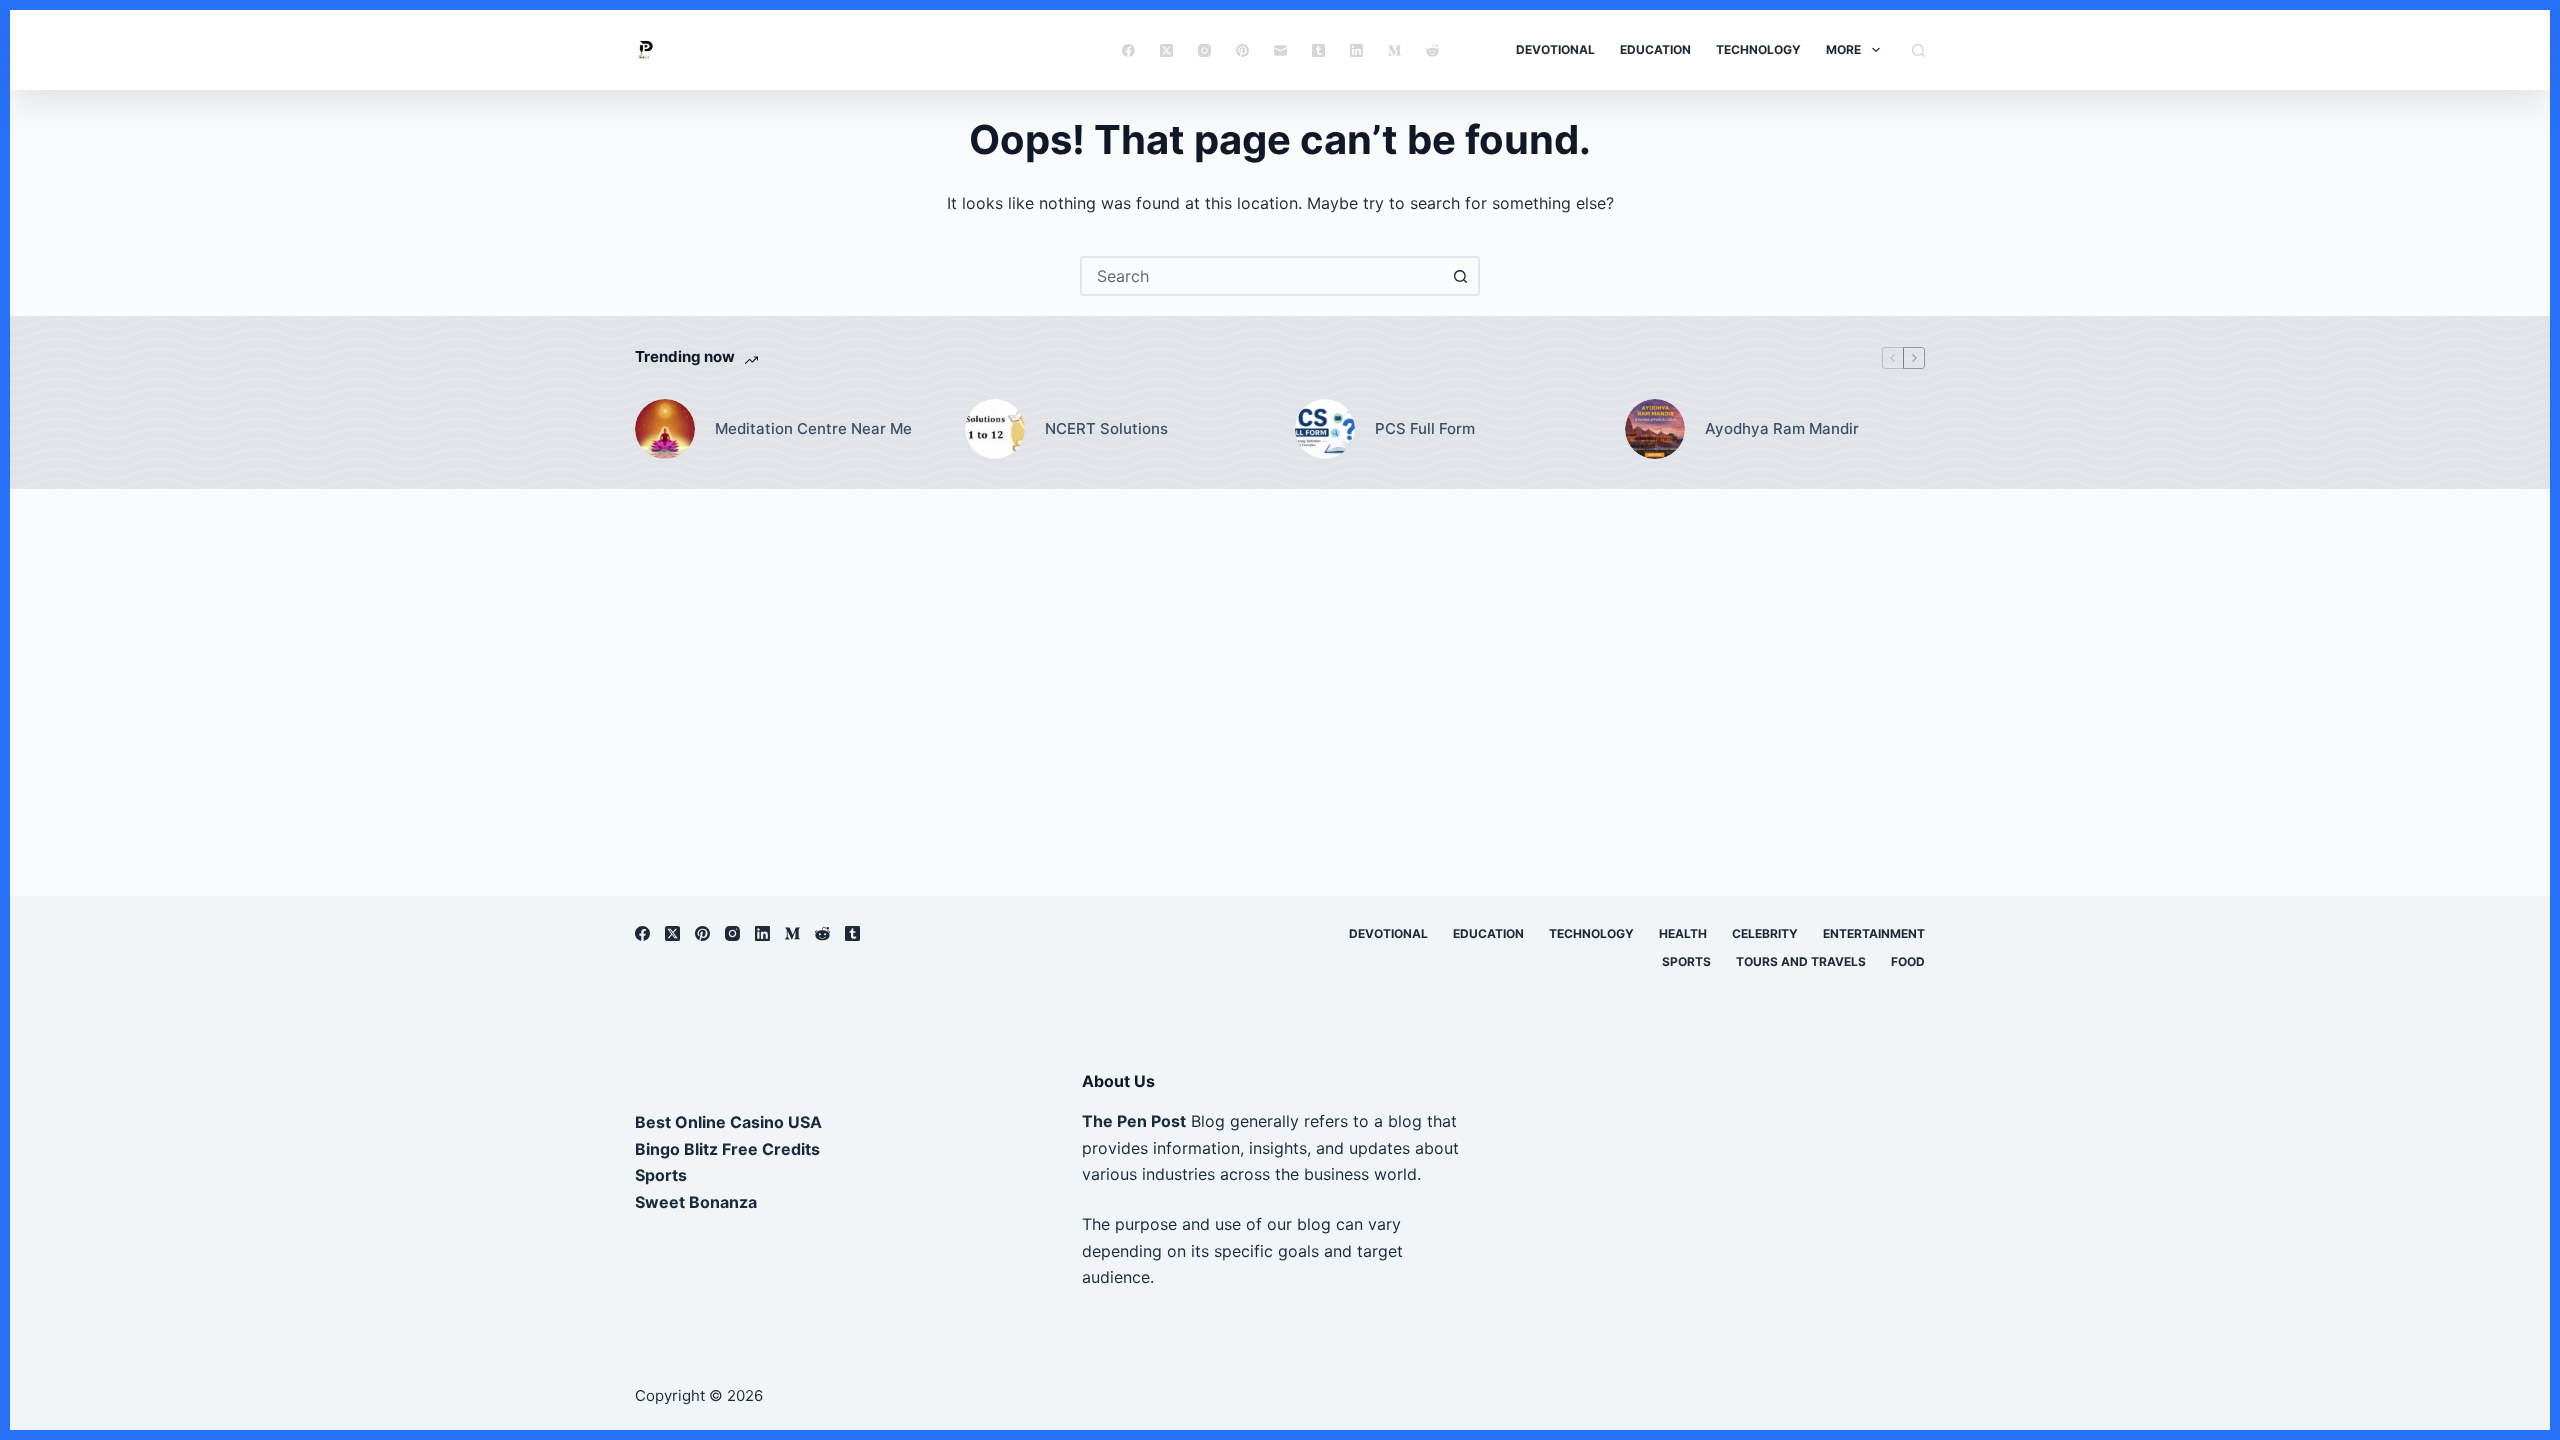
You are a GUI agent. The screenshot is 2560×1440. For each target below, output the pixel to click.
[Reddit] (1432, 50)
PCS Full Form (1425, 428)
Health (1683, 933)
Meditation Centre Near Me (813, 428)
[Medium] (1394, 50)
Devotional (1555, 49)
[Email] (1280, 50)
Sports (1686, 961)
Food (1908, 961)
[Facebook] (1128, 50)
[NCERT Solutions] (995, 429)
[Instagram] (1204, 50)
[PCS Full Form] (1325, 429)
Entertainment (1874, 933)
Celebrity (1765, 933)
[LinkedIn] (1356, 50)
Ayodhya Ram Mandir (1782, 428)
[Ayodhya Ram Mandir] (1655, 429)
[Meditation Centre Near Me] (665, 429)
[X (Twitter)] (1166, 50)
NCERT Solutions (1106, 428)
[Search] (1918, 50)
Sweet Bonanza (696, 1202)
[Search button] (1460, 276)
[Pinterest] (1242, 50)
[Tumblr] (1318, 50)
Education (1655, 49)
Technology (1758, 49)
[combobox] (1262, 276)
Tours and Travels (1801, 961)
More (1843, 49)
